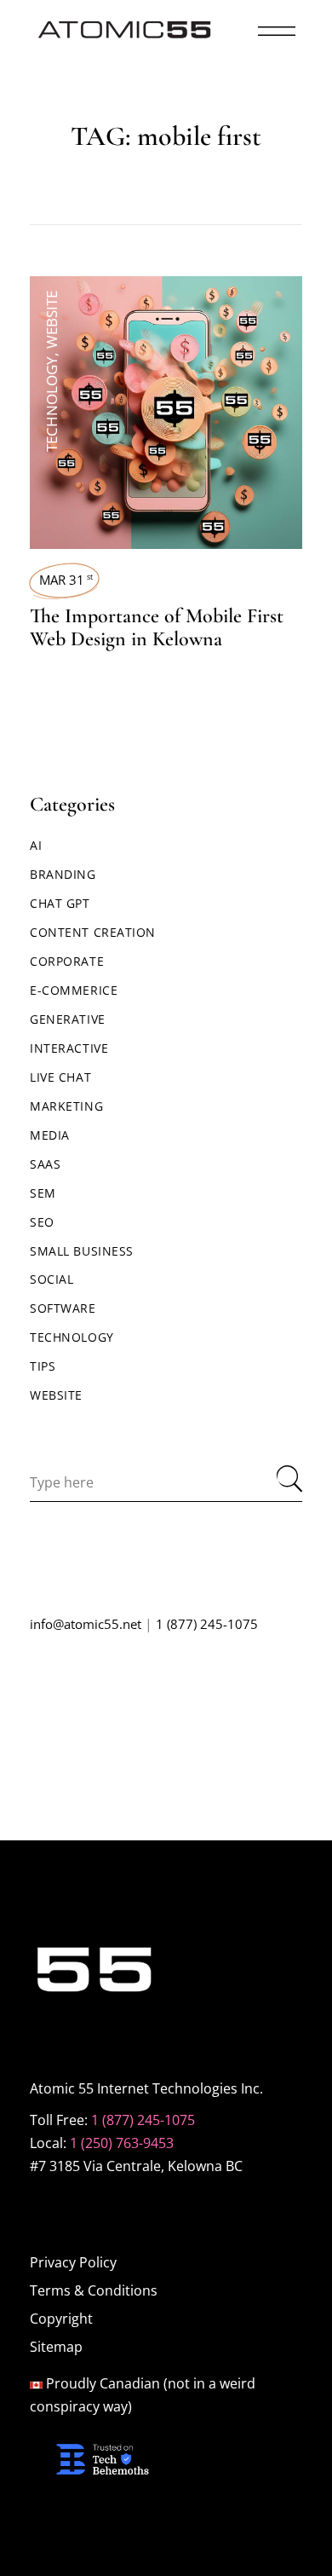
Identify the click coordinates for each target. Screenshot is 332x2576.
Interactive (69, 1048)
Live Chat (60, 1077)
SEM (43, 1193)
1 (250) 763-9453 (122, 2143)
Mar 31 (66, 580)
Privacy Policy (73, 2262)
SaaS (45, 1164)
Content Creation (93, 932)
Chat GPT (60, 903)
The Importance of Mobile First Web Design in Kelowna (157, 627)
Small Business (82, 1251)
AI (36, 845)
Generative (68, 1019)
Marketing (66, 1106)
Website (52, 320)
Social (52, 1279)
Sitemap (56, 2347)
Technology (52, 404)
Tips (43, 1366)
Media (50, 1135)
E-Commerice (74, 990)
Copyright (61, 2319)
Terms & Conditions (94, 2290)
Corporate (67, 961)
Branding (63, 874)
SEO (42, 1222)
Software (63, 1308)
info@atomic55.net (86, 1624)
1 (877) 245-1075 (207, 1624)
